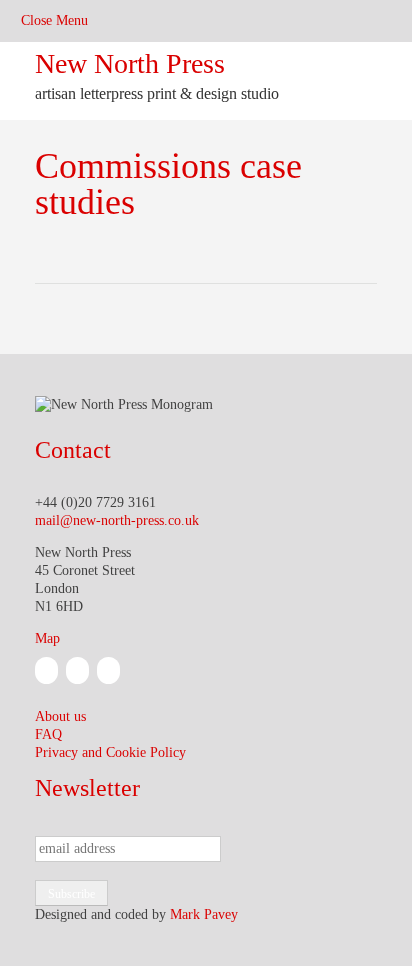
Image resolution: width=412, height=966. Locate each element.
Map (47, 638)
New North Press (130, 63)
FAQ (48, 734)
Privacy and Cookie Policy (110, 752)
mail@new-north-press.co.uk (117, 520)
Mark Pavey (204, 914)
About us (60, 716)
